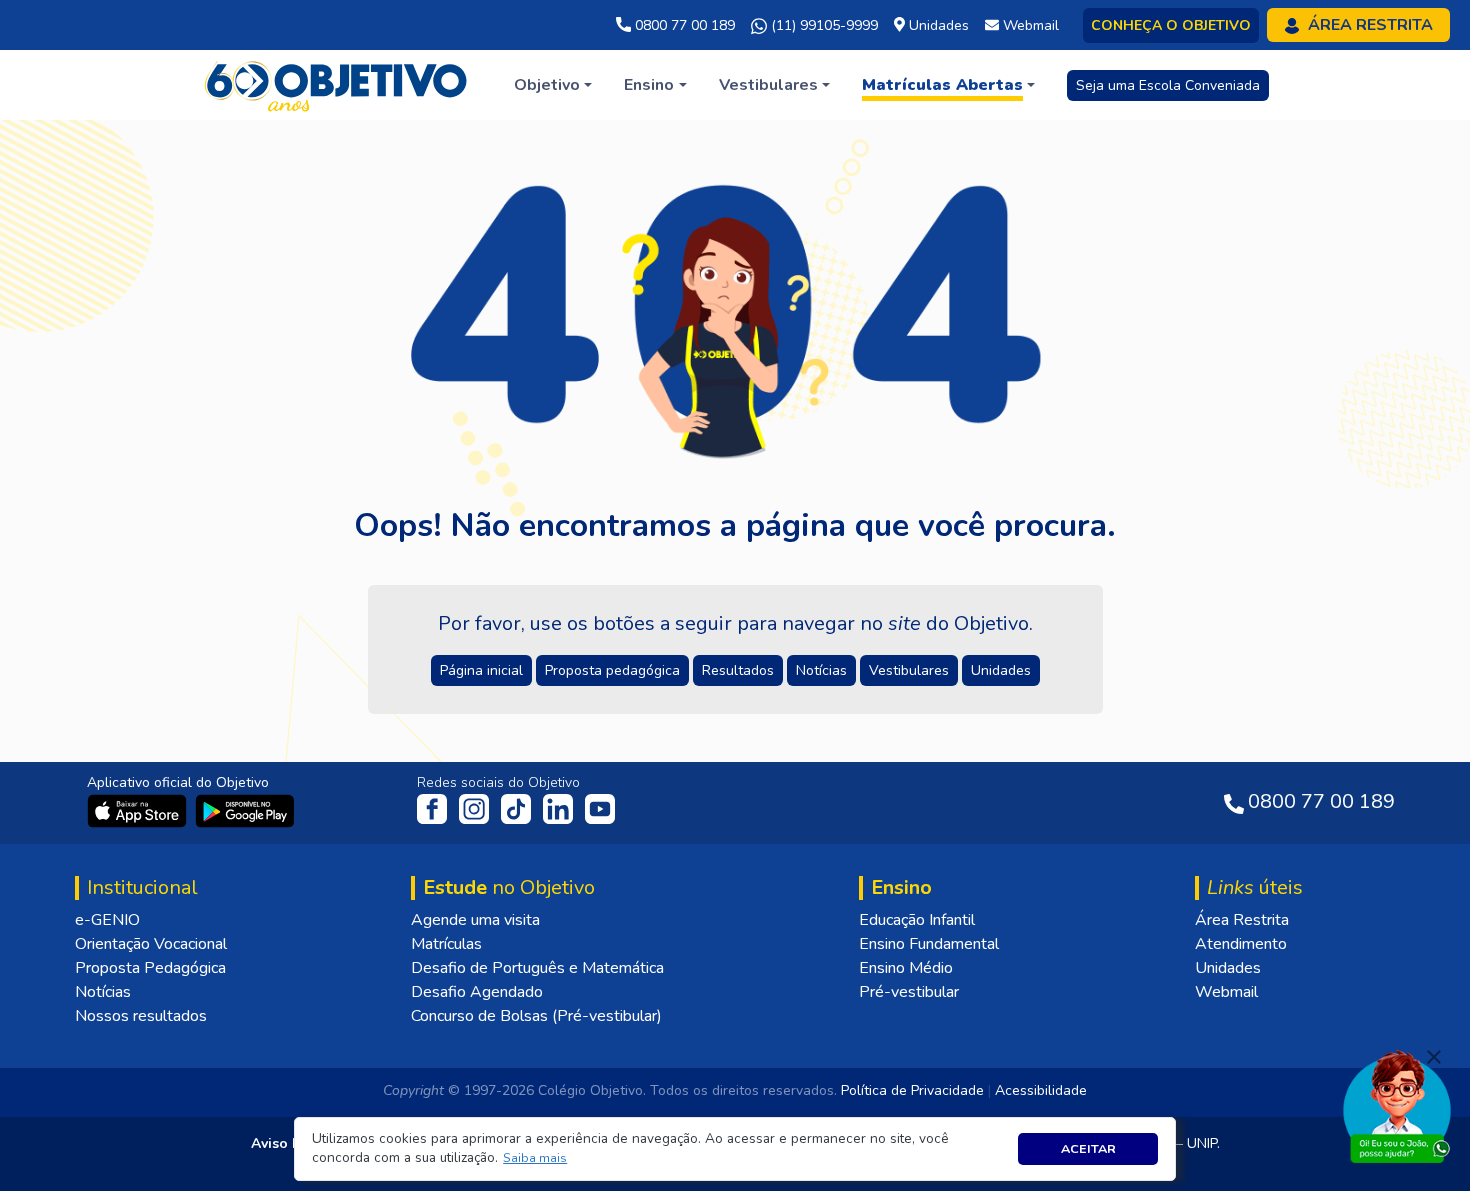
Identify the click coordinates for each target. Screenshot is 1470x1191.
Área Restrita (1242, 920)
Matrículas (446, 944)
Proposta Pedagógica (150, 968)
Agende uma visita (475, 920)
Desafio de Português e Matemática (537, 968)
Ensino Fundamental (929, 944)
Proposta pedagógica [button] (612, 670)
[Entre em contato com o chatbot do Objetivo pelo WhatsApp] (1397, 1105)
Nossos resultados (141, 1016)
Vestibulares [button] (909, 670)
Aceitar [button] (1088, 1148)
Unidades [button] (1001, 670)
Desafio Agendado (477, 992)
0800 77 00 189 (683, 25)
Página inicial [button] (481, 670)
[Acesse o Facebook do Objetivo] (436, 808)
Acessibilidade (1041, 1090)
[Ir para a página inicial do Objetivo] (337, 84)
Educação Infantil (917, 920)
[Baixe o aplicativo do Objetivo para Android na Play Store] (245, 810)
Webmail (1226, 992)
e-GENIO (107, 920)
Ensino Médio (906, 968)
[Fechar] (1434, 1057)
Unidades (1228, 968)
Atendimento (1241, 944)
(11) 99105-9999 (822, 25)
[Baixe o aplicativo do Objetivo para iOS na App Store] (139, 810)
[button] (535, 1158)
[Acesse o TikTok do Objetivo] (518, 808)
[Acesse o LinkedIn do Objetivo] (560, 808)
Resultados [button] (738, 670)
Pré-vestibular (909, 992)
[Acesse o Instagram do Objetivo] (476, 808)
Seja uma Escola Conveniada (1168, 85)
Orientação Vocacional (151, 944)
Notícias (103, 992)
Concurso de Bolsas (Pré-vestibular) (536, 1016)
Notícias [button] (821, 670)
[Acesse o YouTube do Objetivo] (600, 808)
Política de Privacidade (912, 1090)
